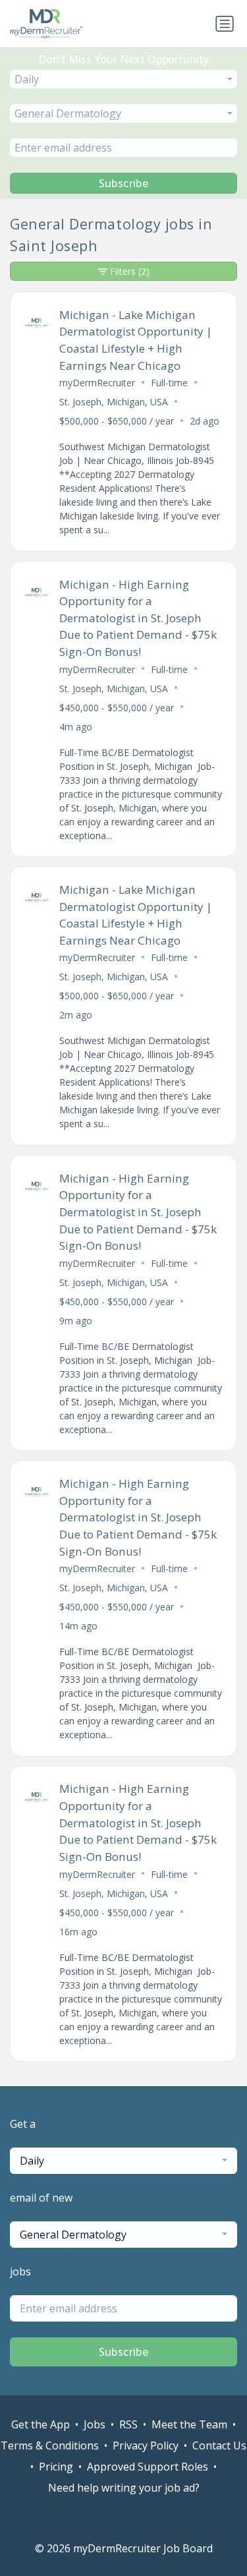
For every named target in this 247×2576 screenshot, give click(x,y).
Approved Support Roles (148, 2467)
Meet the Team (189, 2424)
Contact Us (219, 2445)
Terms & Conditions (50, 2445)
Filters (130, 271)
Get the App (41, 2424)
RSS (128, 2424)
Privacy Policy (146, 2445)
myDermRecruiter (97, 383)
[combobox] (123, 79)
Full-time (169, 383)
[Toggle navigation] (225, 24)
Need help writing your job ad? (124, 2488)
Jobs (95, 2424)
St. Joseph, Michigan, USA (114, 402)
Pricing (56, 2467)
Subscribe (124, 183)
